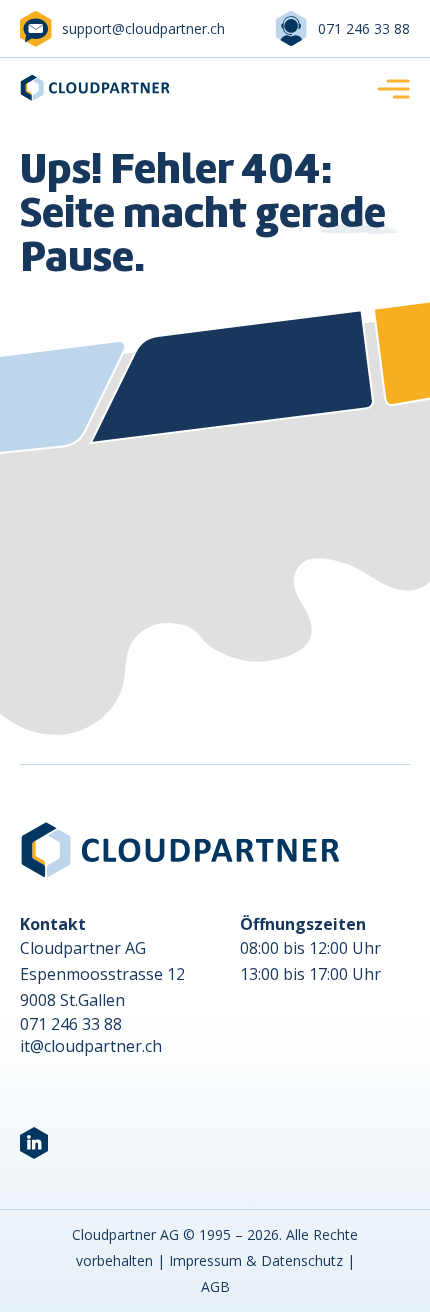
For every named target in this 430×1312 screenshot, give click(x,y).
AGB (215, 1286)
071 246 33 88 (364, 28)
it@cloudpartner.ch (91, 1046)
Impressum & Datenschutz (256, 1260)
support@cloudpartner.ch (143, 28)
